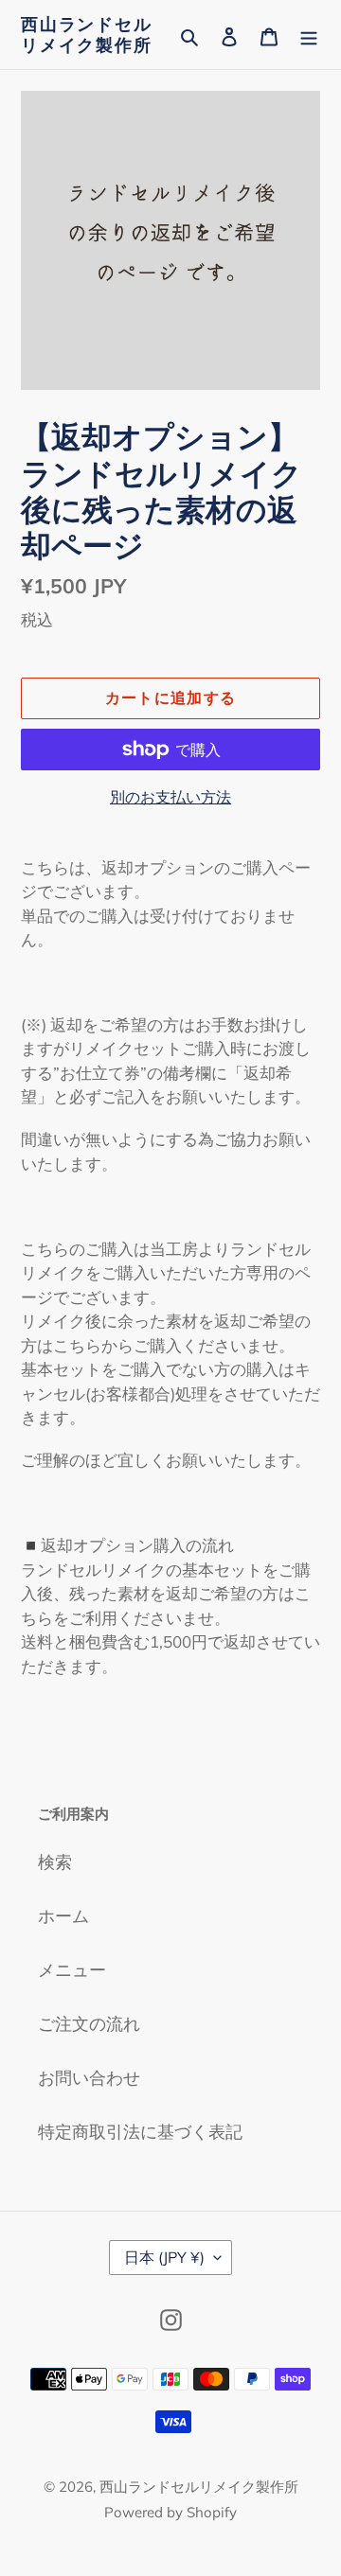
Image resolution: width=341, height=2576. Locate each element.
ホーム (63, 1916)
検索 (55, 1862)
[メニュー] (309, 35)
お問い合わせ (89, 2078)
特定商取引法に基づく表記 (140, 2132)
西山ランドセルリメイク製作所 (87, 35)
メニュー (72, 1970)
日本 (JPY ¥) (164, 2257)
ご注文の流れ (89, 2024)
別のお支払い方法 (170, 797)
